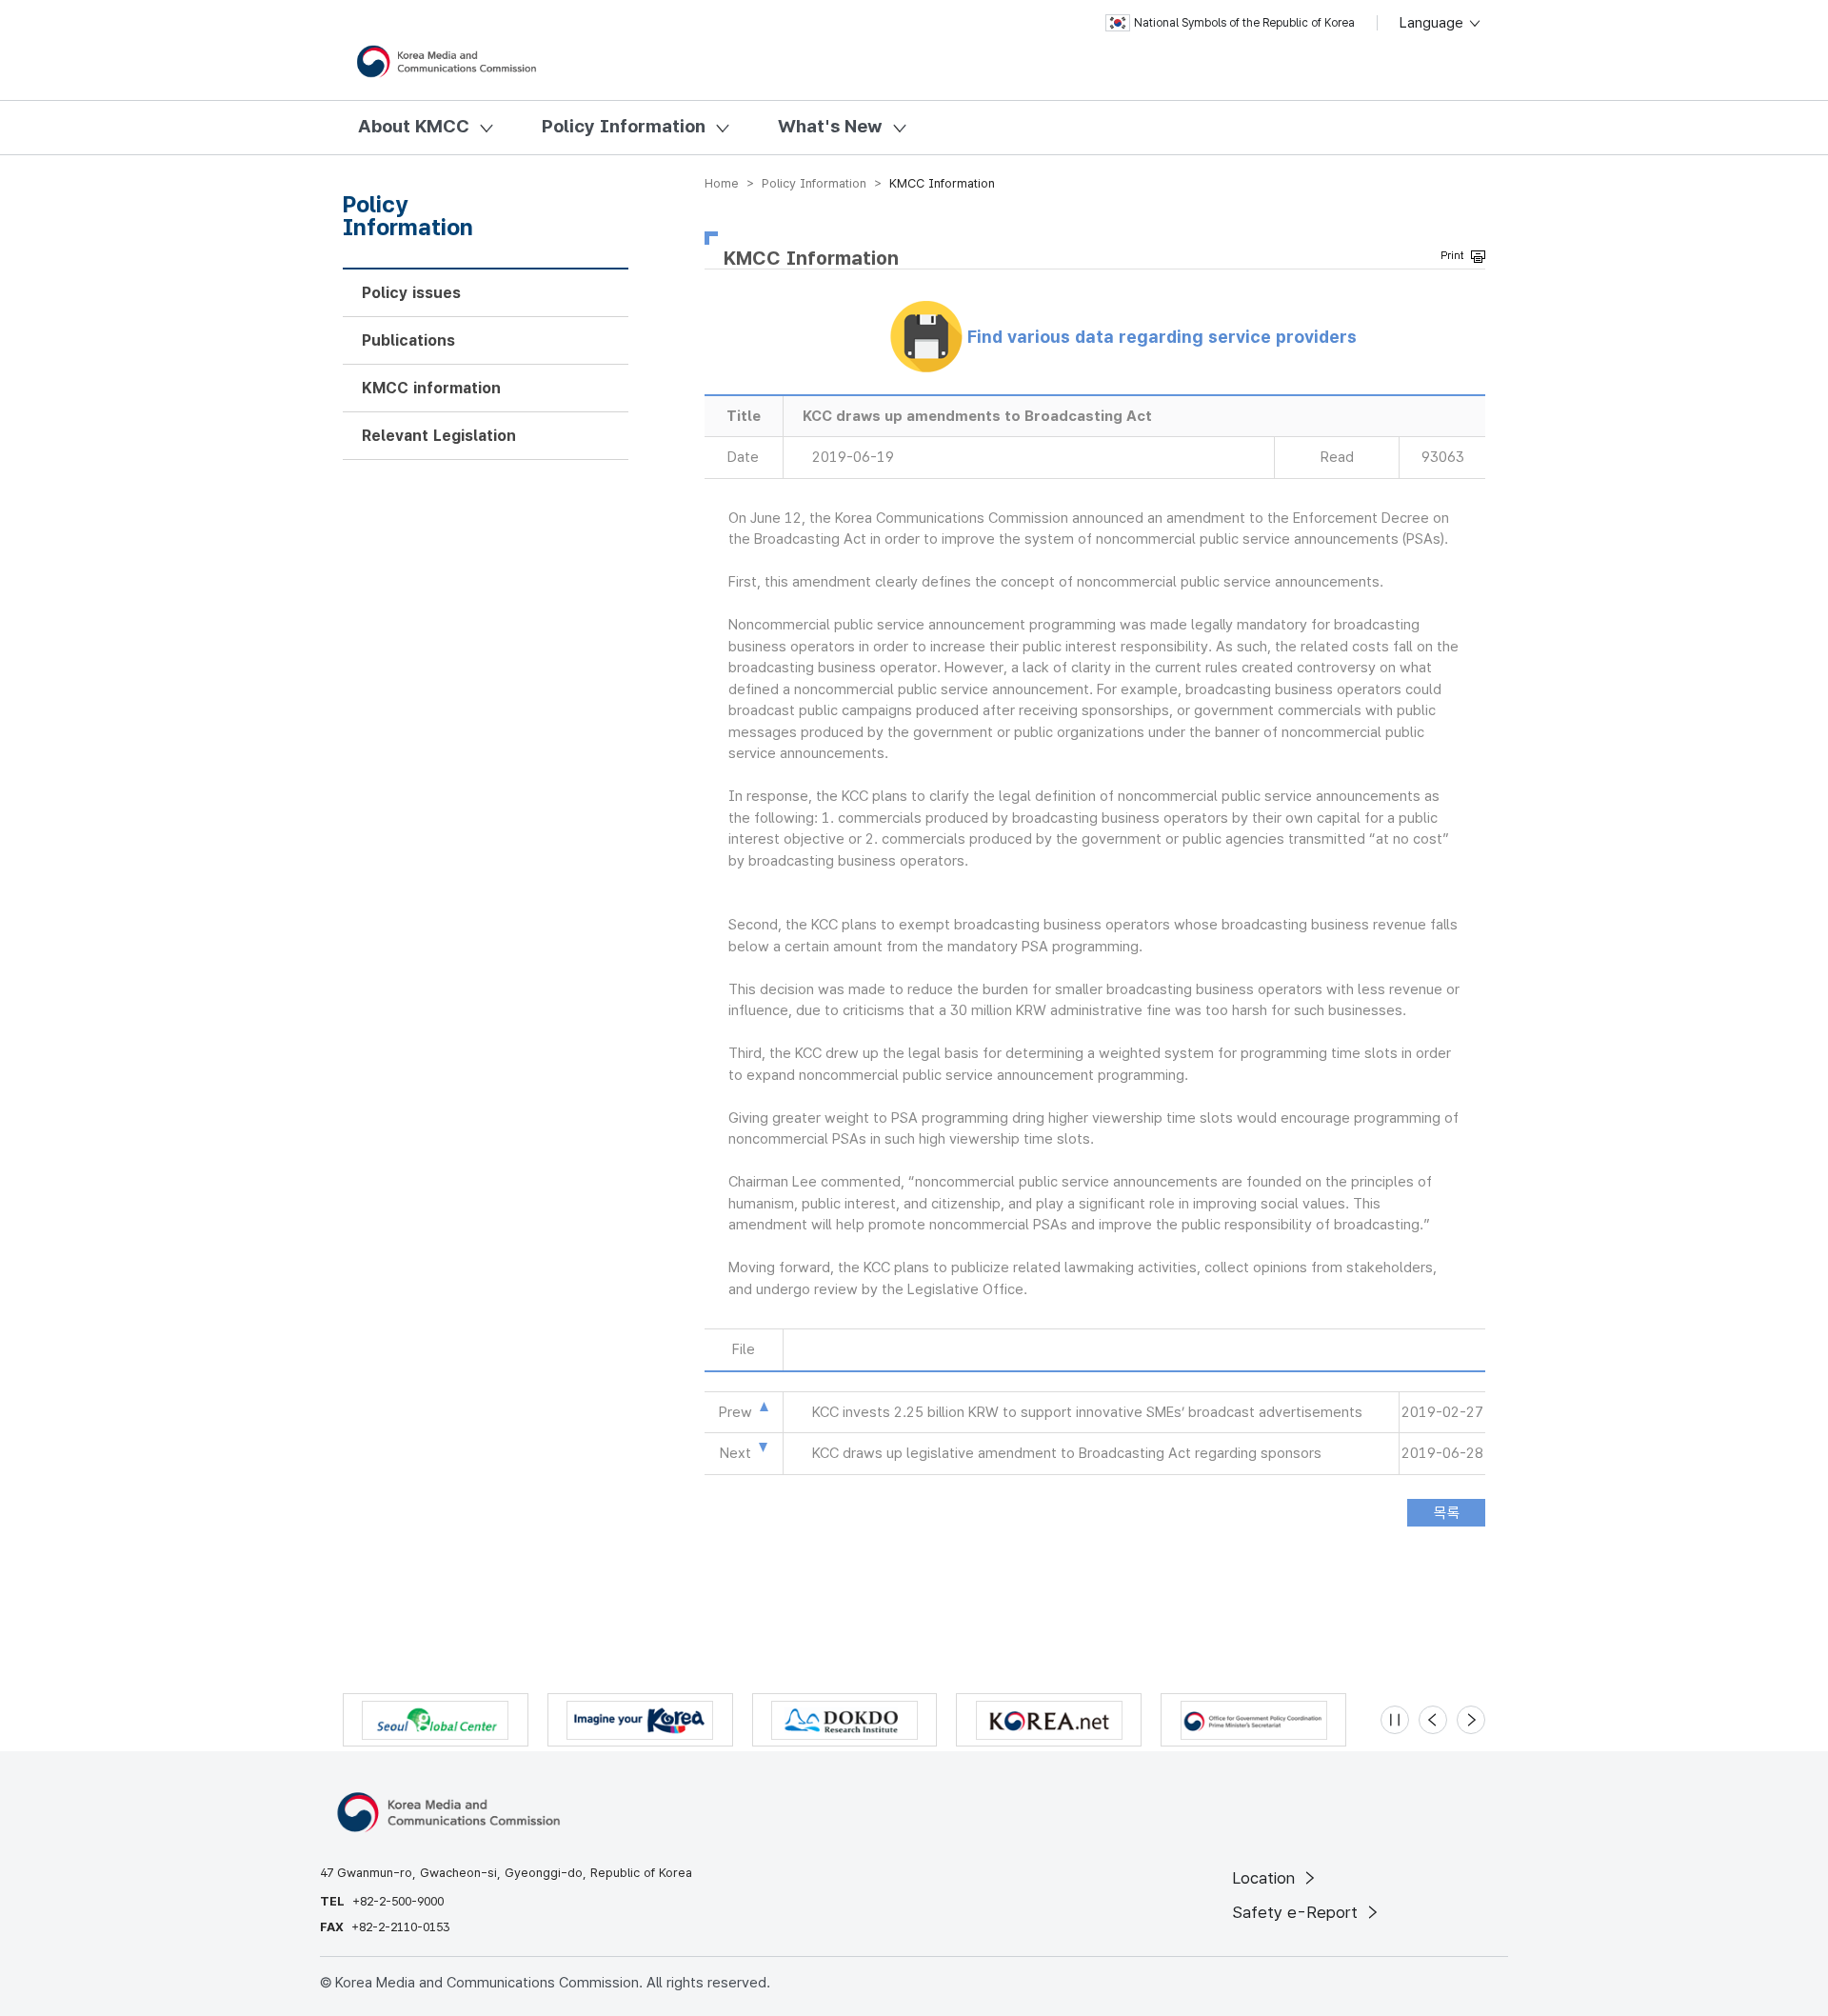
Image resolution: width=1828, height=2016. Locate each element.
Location (1266, 1878)
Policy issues (411, 293)
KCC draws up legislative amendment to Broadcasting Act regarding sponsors (1067, 1453)
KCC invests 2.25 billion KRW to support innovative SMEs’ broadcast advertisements (1087, 1412)
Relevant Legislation (439, 436)
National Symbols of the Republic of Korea (1244, 23)
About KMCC (414, 126)
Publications (408, 340)
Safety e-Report (1297, 1912)
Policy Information (624, 126)
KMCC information (431, 388)
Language (1433, 23)
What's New (830, 126)
